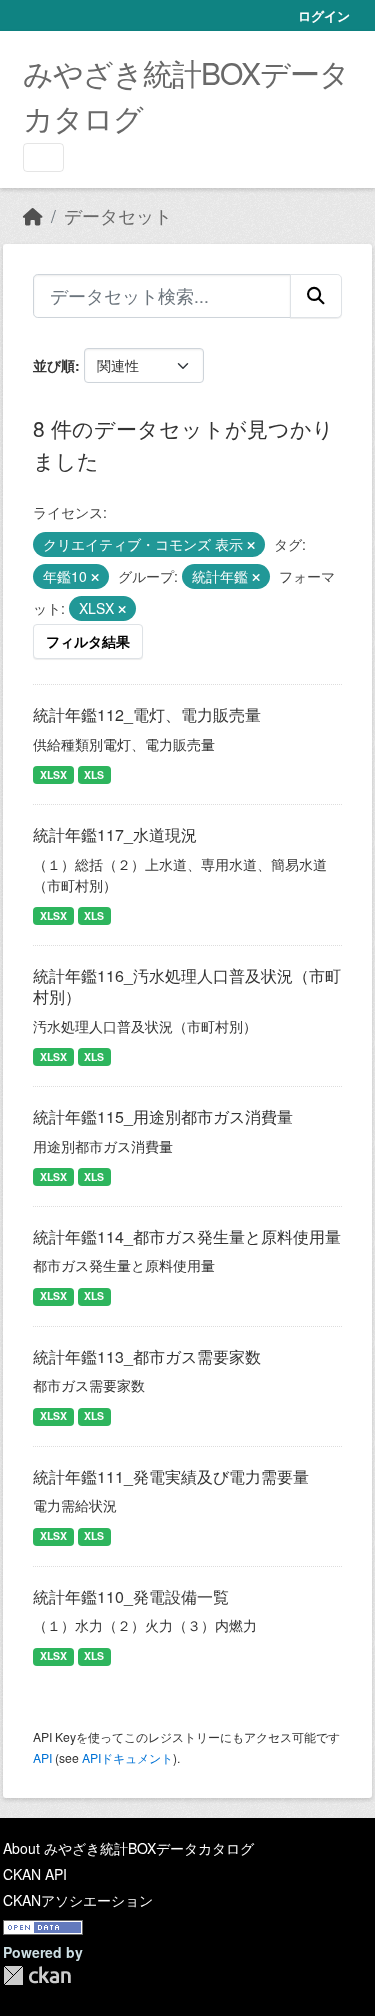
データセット (118, 215)
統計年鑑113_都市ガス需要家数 (147, 1356)
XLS (94, 774)
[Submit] (316, 296)
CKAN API (35, 1874)
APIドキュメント (127, 1757)
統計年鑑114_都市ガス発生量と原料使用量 (187, 1236)
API (42, 1757)
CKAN (37, 1975)
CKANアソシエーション (78, 1900)
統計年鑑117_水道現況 (115, 834)
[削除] (251, 545)
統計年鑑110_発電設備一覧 (131, 1596)
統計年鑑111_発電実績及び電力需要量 (171, 1476)
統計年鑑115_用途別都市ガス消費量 (163, 1116)
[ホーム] (33, 215)
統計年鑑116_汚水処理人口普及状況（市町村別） (187, 986)
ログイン (324, 15)
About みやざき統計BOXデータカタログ (128, 1848)
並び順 (54, 365)
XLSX (53, 774)
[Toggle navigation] (43, 157)
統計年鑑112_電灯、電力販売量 (147, 714)
